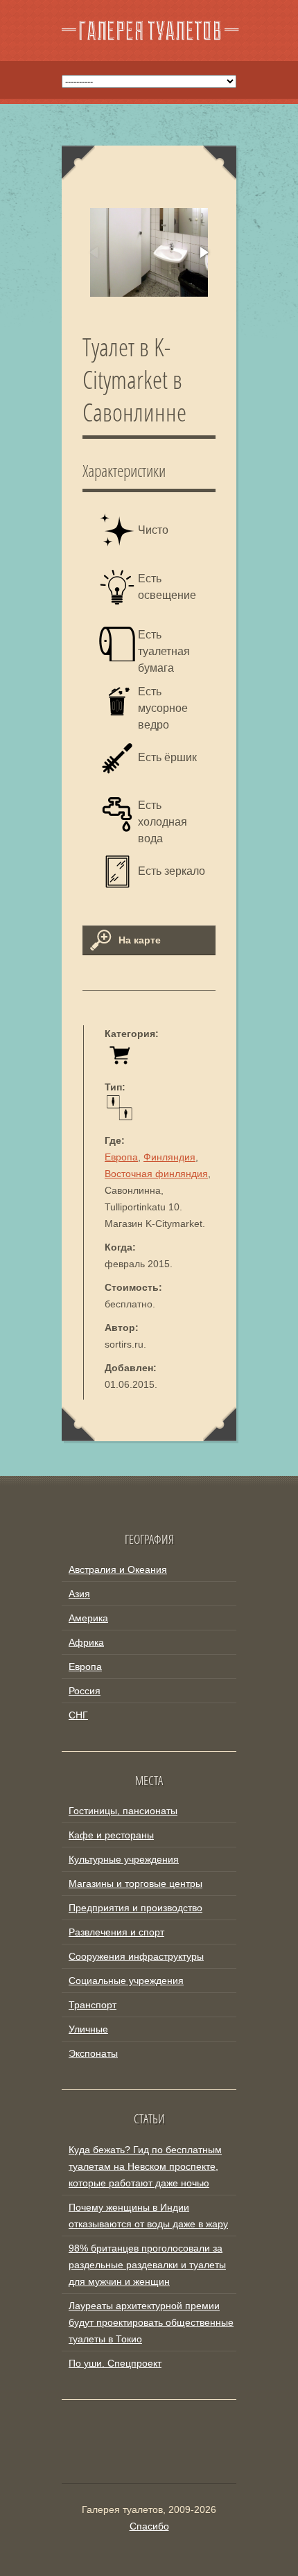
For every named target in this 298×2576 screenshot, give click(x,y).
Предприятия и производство (135, 1908)
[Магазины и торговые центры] (120, 1063)
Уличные (88, 2029)
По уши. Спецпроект (115, 2363)
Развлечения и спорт (116, 1932)
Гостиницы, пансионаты (123, 1811)
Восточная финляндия (156, 1174)
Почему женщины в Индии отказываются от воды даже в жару (148, 2216)
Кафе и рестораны (111, 1835)
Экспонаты (93, 2053)
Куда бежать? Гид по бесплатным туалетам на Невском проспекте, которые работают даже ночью (145, 2166)
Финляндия (169, 1157)
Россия (85, 1691)
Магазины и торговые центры (135, 1883)
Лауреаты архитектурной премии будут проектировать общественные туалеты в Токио (151, 2322)
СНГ (78, 1715)
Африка (86, 1642)
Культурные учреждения (124, 1859)
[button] (203, 252)
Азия (79, 1594)
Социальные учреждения (126, 1981)
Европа (121, 1157)
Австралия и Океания (118, 1569)
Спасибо (149, 2526)
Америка (88, 1618)
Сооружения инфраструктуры (136, 1956)
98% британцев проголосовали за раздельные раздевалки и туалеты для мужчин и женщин (147, 2265)
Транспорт (93, 2005)
